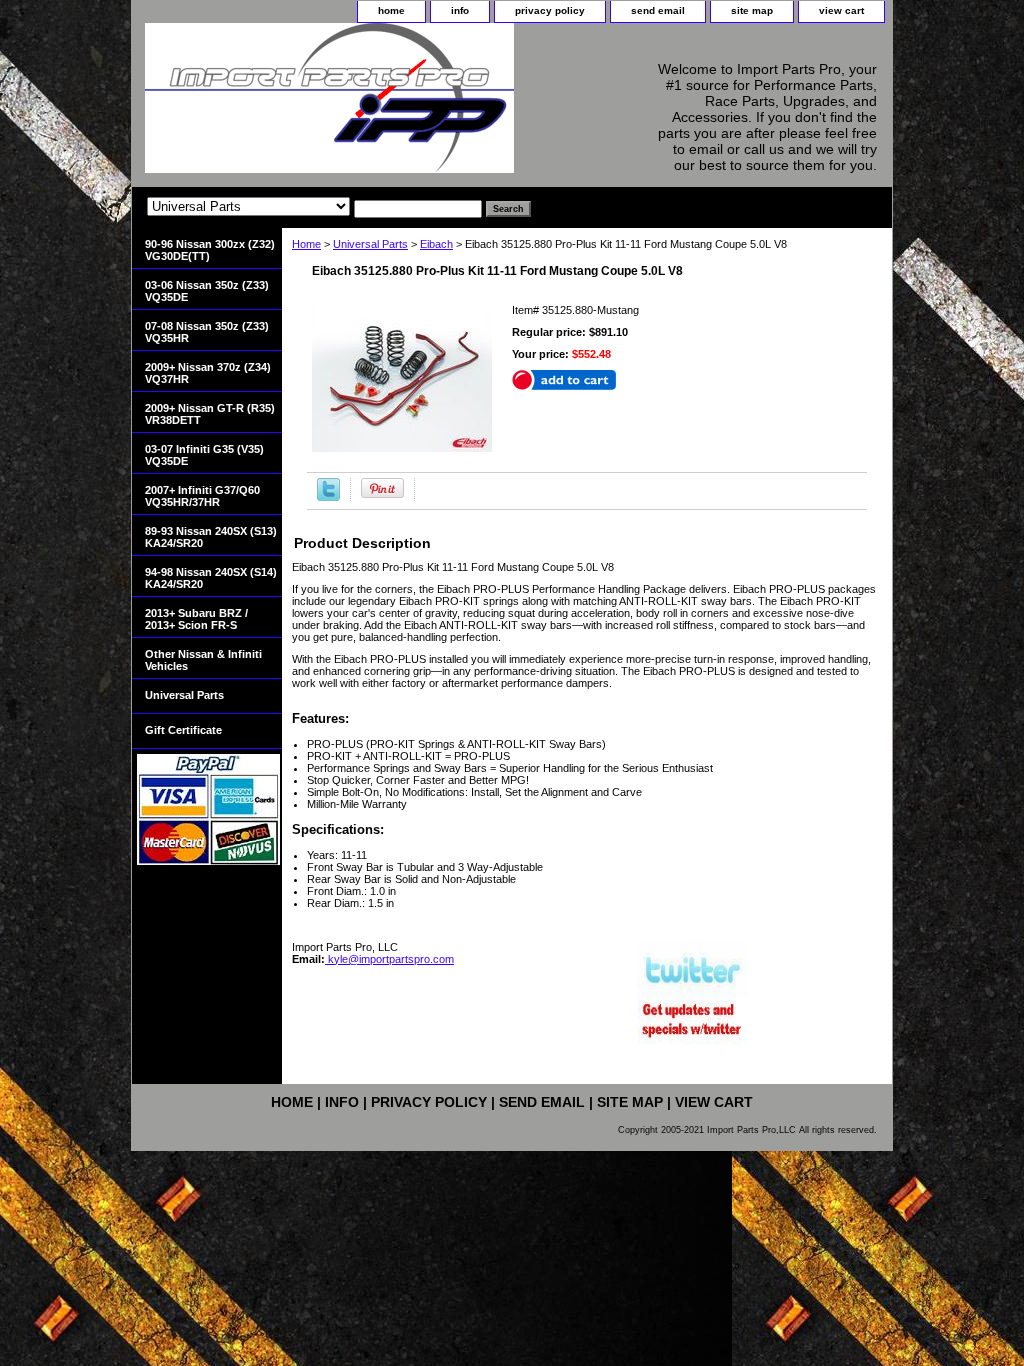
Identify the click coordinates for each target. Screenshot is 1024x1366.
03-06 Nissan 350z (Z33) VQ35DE (207, 291)
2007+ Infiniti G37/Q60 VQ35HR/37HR (202, 496)
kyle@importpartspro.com (389, 959)
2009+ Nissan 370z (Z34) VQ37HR (208, 373)
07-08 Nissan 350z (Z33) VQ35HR (207, 332)
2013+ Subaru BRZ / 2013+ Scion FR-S (196, 619)
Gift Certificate (183, 730)
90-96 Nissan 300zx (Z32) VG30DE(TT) (210, 250)
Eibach (436, 244)
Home (306, 244)
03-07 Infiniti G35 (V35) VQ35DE (204, 455)
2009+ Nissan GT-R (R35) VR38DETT (210, 414)
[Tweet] (328, 497)
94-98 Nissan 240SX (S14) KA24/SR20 (211, 578)
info (460, 10)
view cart (841, 10)
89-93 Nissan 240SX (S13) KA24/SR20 (211, 537)
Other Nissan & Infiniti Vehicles (203, 660)
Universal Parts (370, 244)
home (391, 10)
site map (752, 10)
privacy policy (550, 10)
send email (658, 10)
